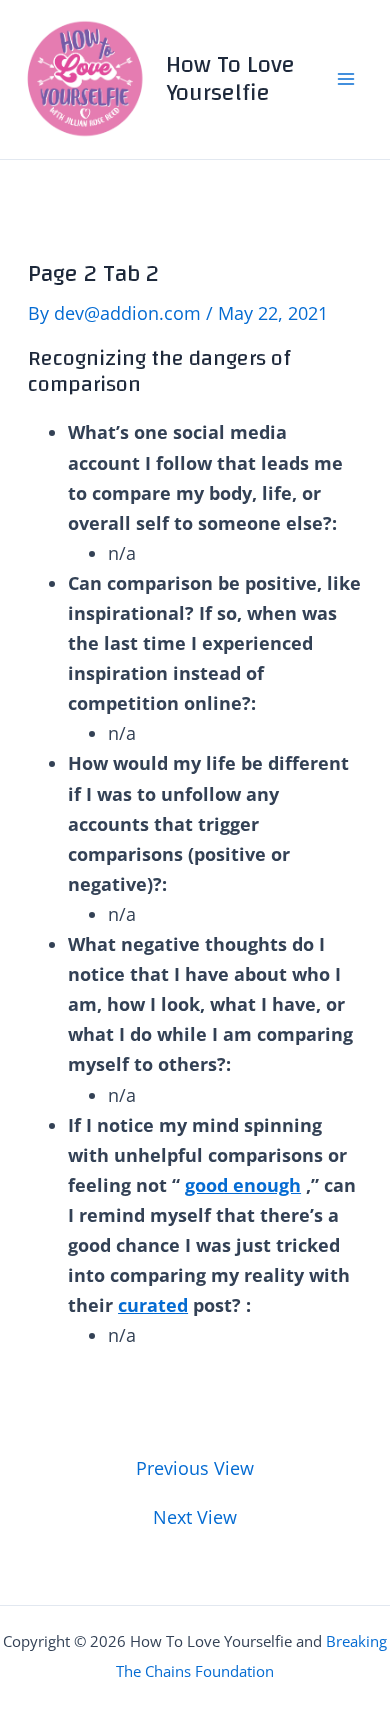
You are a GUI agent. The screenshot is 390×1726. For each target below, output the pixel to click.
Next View (195, 1517)
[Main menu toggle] (346, 79)
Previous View (195, 1468)
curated (153, 1305)
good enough (243, 1185)
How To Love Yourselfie (230, 79)
